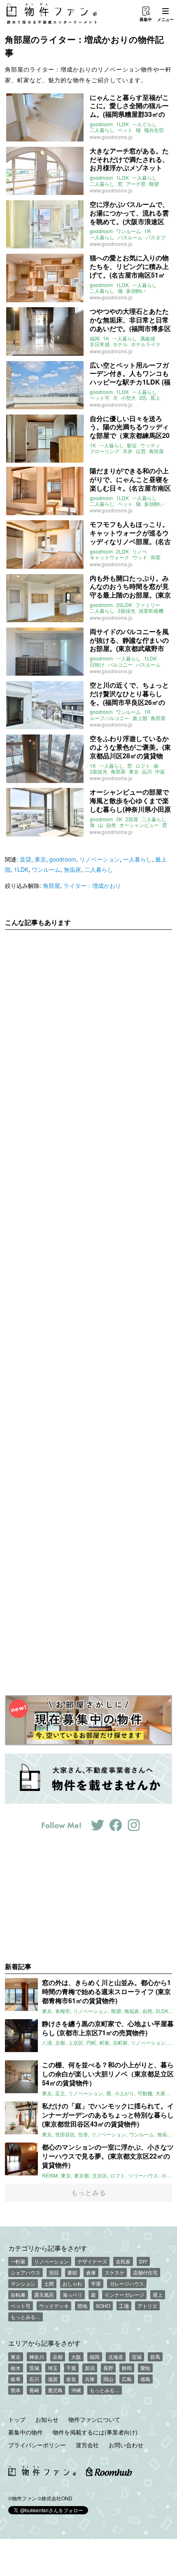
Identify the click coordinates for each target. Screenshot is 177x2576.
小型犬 (128, 398)
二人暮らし (102, 130)
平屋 (96, 2283)
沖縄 (76, 2390)
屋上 (155, 398)
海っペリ (72, 2295)
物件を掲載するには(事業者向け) (95, 2432)
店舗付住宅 (145, 2272)
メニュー (165, 19)
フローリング (105, 451)
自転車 (18, 2295)
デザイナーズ (92, 2261)
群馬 (155, 2357)
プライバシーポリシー (37, 2445)
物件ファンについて (94, 2419)
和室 (156, 557)
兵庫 (90, 2379)
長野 (108, 2368)
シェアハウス (26, 2272)
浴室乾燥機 (151, 611)
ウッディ (150, 445)
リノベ (140, 551)
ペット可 (100, 398)
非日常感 (100, 344)
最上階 (140, 718)
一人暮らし (144, 178)
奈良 (71, 2379)
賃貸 (26, 859)
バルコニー (120, 665)
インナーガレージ (124, 2295)
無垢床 (72, 869)
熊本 (16, 2390)
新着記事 (18, 1966)
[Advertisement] (88, 1306)
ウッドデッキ (54, 2306)
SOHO (103, 2306)
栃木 (16, 2368)
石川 (34, 2379)
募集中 (146, 19)
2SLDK (124, 605)
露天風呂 (44, 2295)
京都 (58, 2357)
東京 (134, 771)
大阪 (76, 2357)
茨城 (34, 2368)
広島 (127, 2379)
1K (106, 338)
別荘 (54, 2272)
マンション (23, 2283)
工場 (124, 2306)
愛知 (145, 2368)
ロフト (143, 766)
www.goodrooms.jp (111, 137)
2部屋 (132, 819)
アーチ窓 (136, 184)
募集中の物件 (26, 2432)
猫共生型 (154, 130)
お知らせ (47, 2419)
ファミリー (148, 605)
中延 (160, 771)
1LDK (122, 124)
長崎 (34, 2390)
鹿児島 (55, 2390)
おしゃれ (72, 2283)
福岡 (95, 338)
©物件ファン (22, 2498)
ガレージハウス (127, 2283)
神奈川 (37, 2357)
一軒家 (18, 2261)
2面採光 (127, 611)
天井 (128, 451)
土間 (49, 2283)
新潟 (90, 2368)
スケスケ (114, 2272)
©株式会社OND (55, 2498)
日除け (97, 665)
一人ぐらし (144, 124)
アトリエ (147, 2306)
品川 (147, 771)
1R (147, 231)
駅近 (132, 445)
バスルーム (130, 237)
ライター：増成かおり (92, 885)
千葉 (71, 2368)
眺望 (154, 184)
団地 (82, 2306)
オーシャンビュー (139, 825)
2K (119, 819)
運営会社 (87, 2445)
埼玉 (53, 2368)
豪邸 (72, 2272)
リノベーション (100, 859)
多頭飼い (136, 291)
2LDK (122, 551)
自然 (111, 825)
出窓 (141, 451)
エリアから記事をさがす (44, 2343)
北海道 (116, 2357)
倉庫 (91, 2272)
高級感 (148, 338)
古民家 (123, 2261)
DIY (143, 2261)
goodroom (101, 124)
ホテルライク (146, 344)
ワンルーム (128, 231)
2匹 (143, 398)
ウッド (140, 557)
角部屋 (156, 451)
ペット (125, 130)
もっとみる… (26, 2317)
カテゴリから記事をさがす (48, 2248)
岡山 (108, 2379)
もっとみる (89, 2193)
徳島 (145, 2379)
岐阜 (16, 2379)
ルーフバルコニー (109, 718)
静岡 (127, 2368)
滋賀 (53, 2379)
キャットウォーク (109, 557)
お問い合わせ (126, 2445)
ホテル (120, 344)
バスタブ (156, 237)
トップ (17, 2419)
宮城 (137, 2357)
